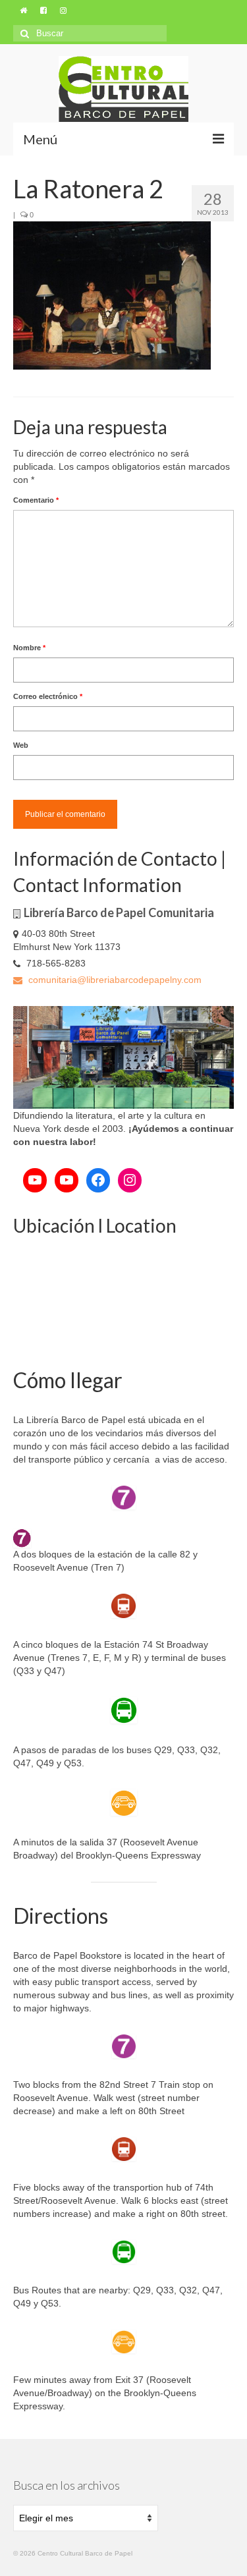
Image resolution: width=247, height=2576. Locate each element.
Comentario (36, 500)
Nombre (29, 648)
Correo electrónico (48, 696)
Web (21, 745)
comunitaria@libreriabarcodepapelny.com (114, 980)
